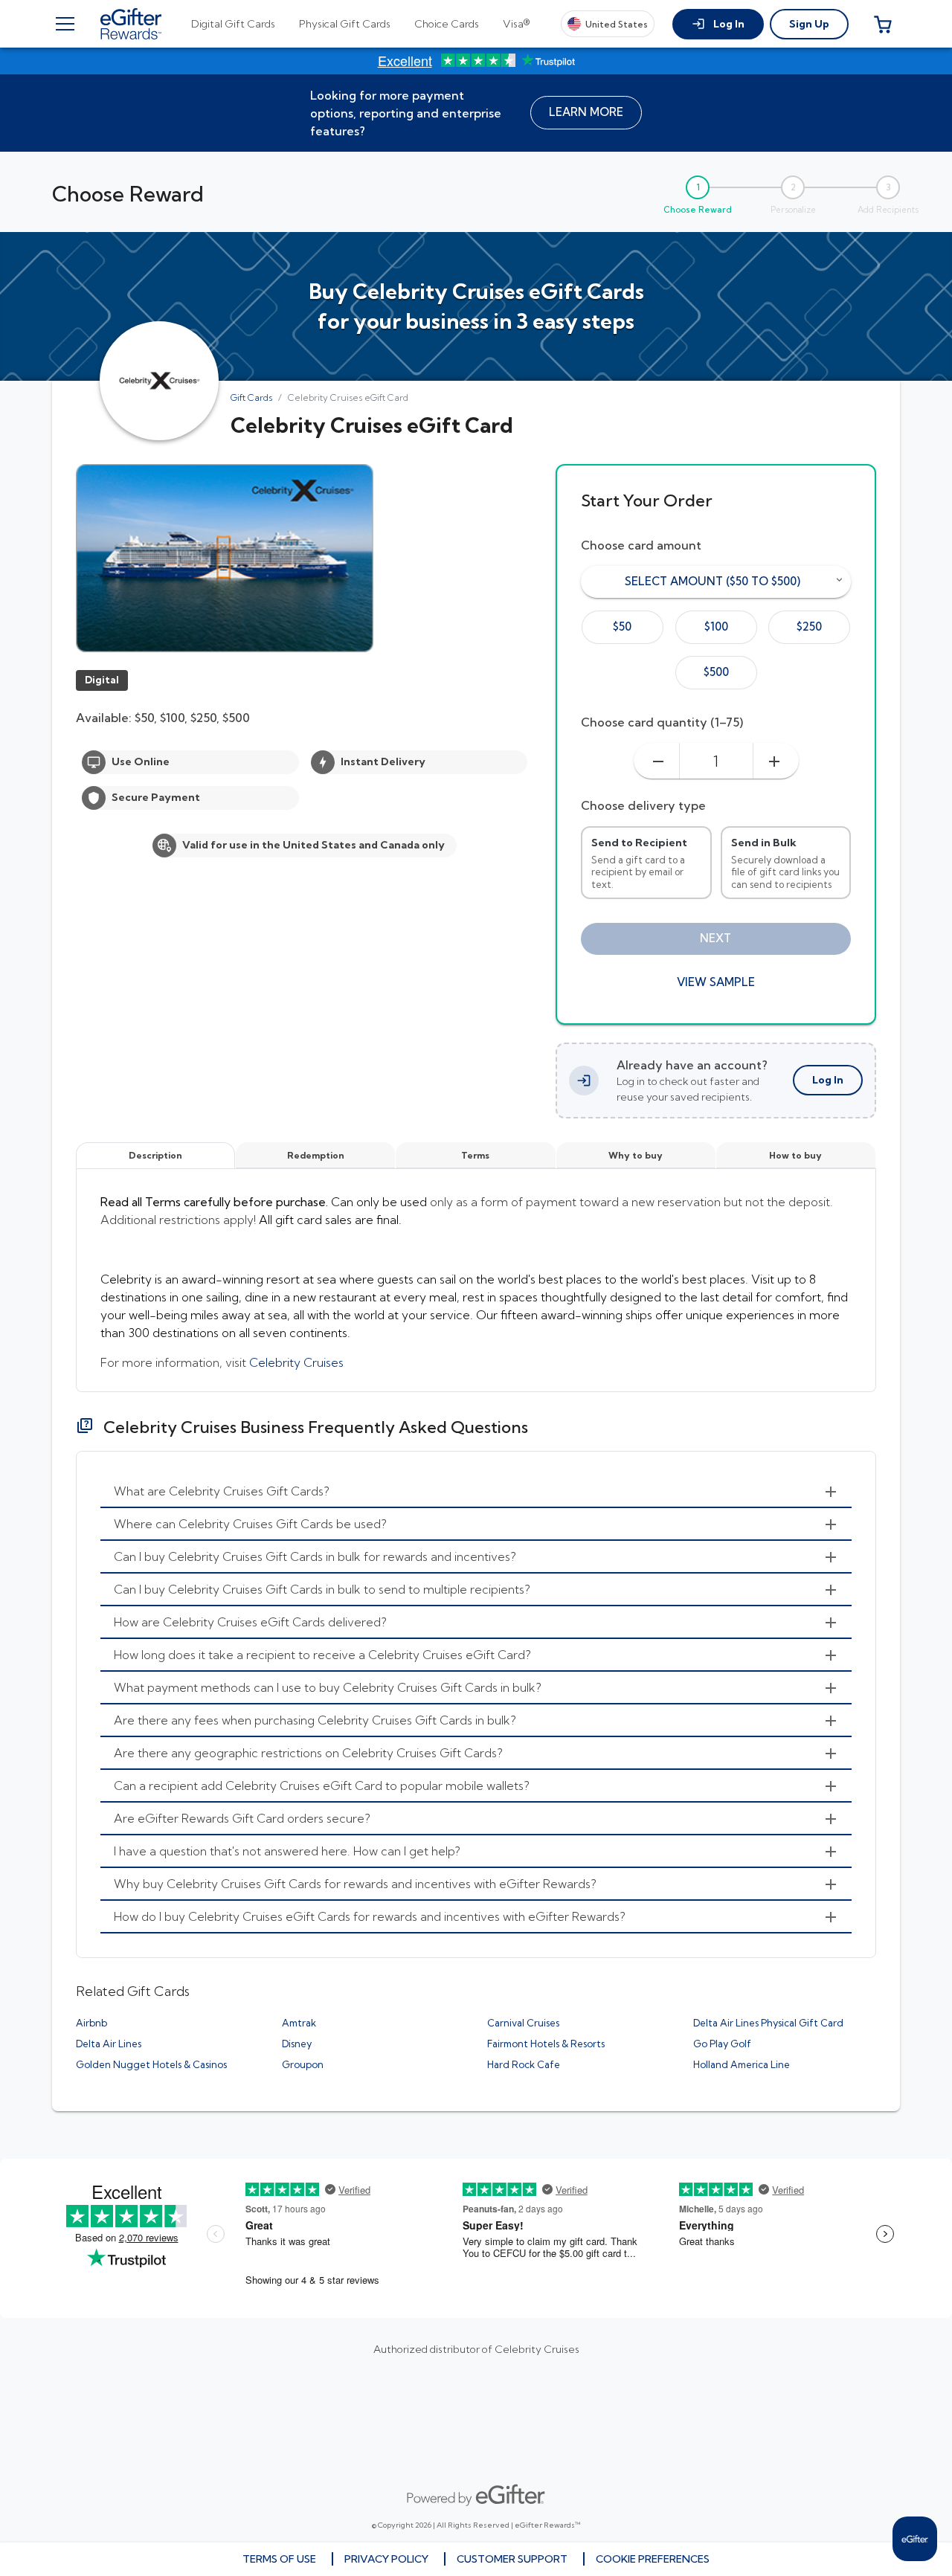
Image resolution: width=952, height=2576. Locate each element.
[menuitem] (476, 1492)
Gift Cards (251, 397)
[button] (718, 24)
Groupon (303, 2064)
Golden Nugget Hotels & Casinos (151, 2064)
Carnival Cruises (523, 2023)
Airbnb (91, 2023)
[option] (623, 627)
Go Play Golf (722, 2044)
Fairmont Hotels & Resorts (546, 2044)
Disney (297, 2044)
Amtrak (299, 2023)
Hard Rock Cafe (524, 2064)
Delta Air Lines (109, 2044)
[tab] (233, 24)
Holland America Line (742, 2064)
